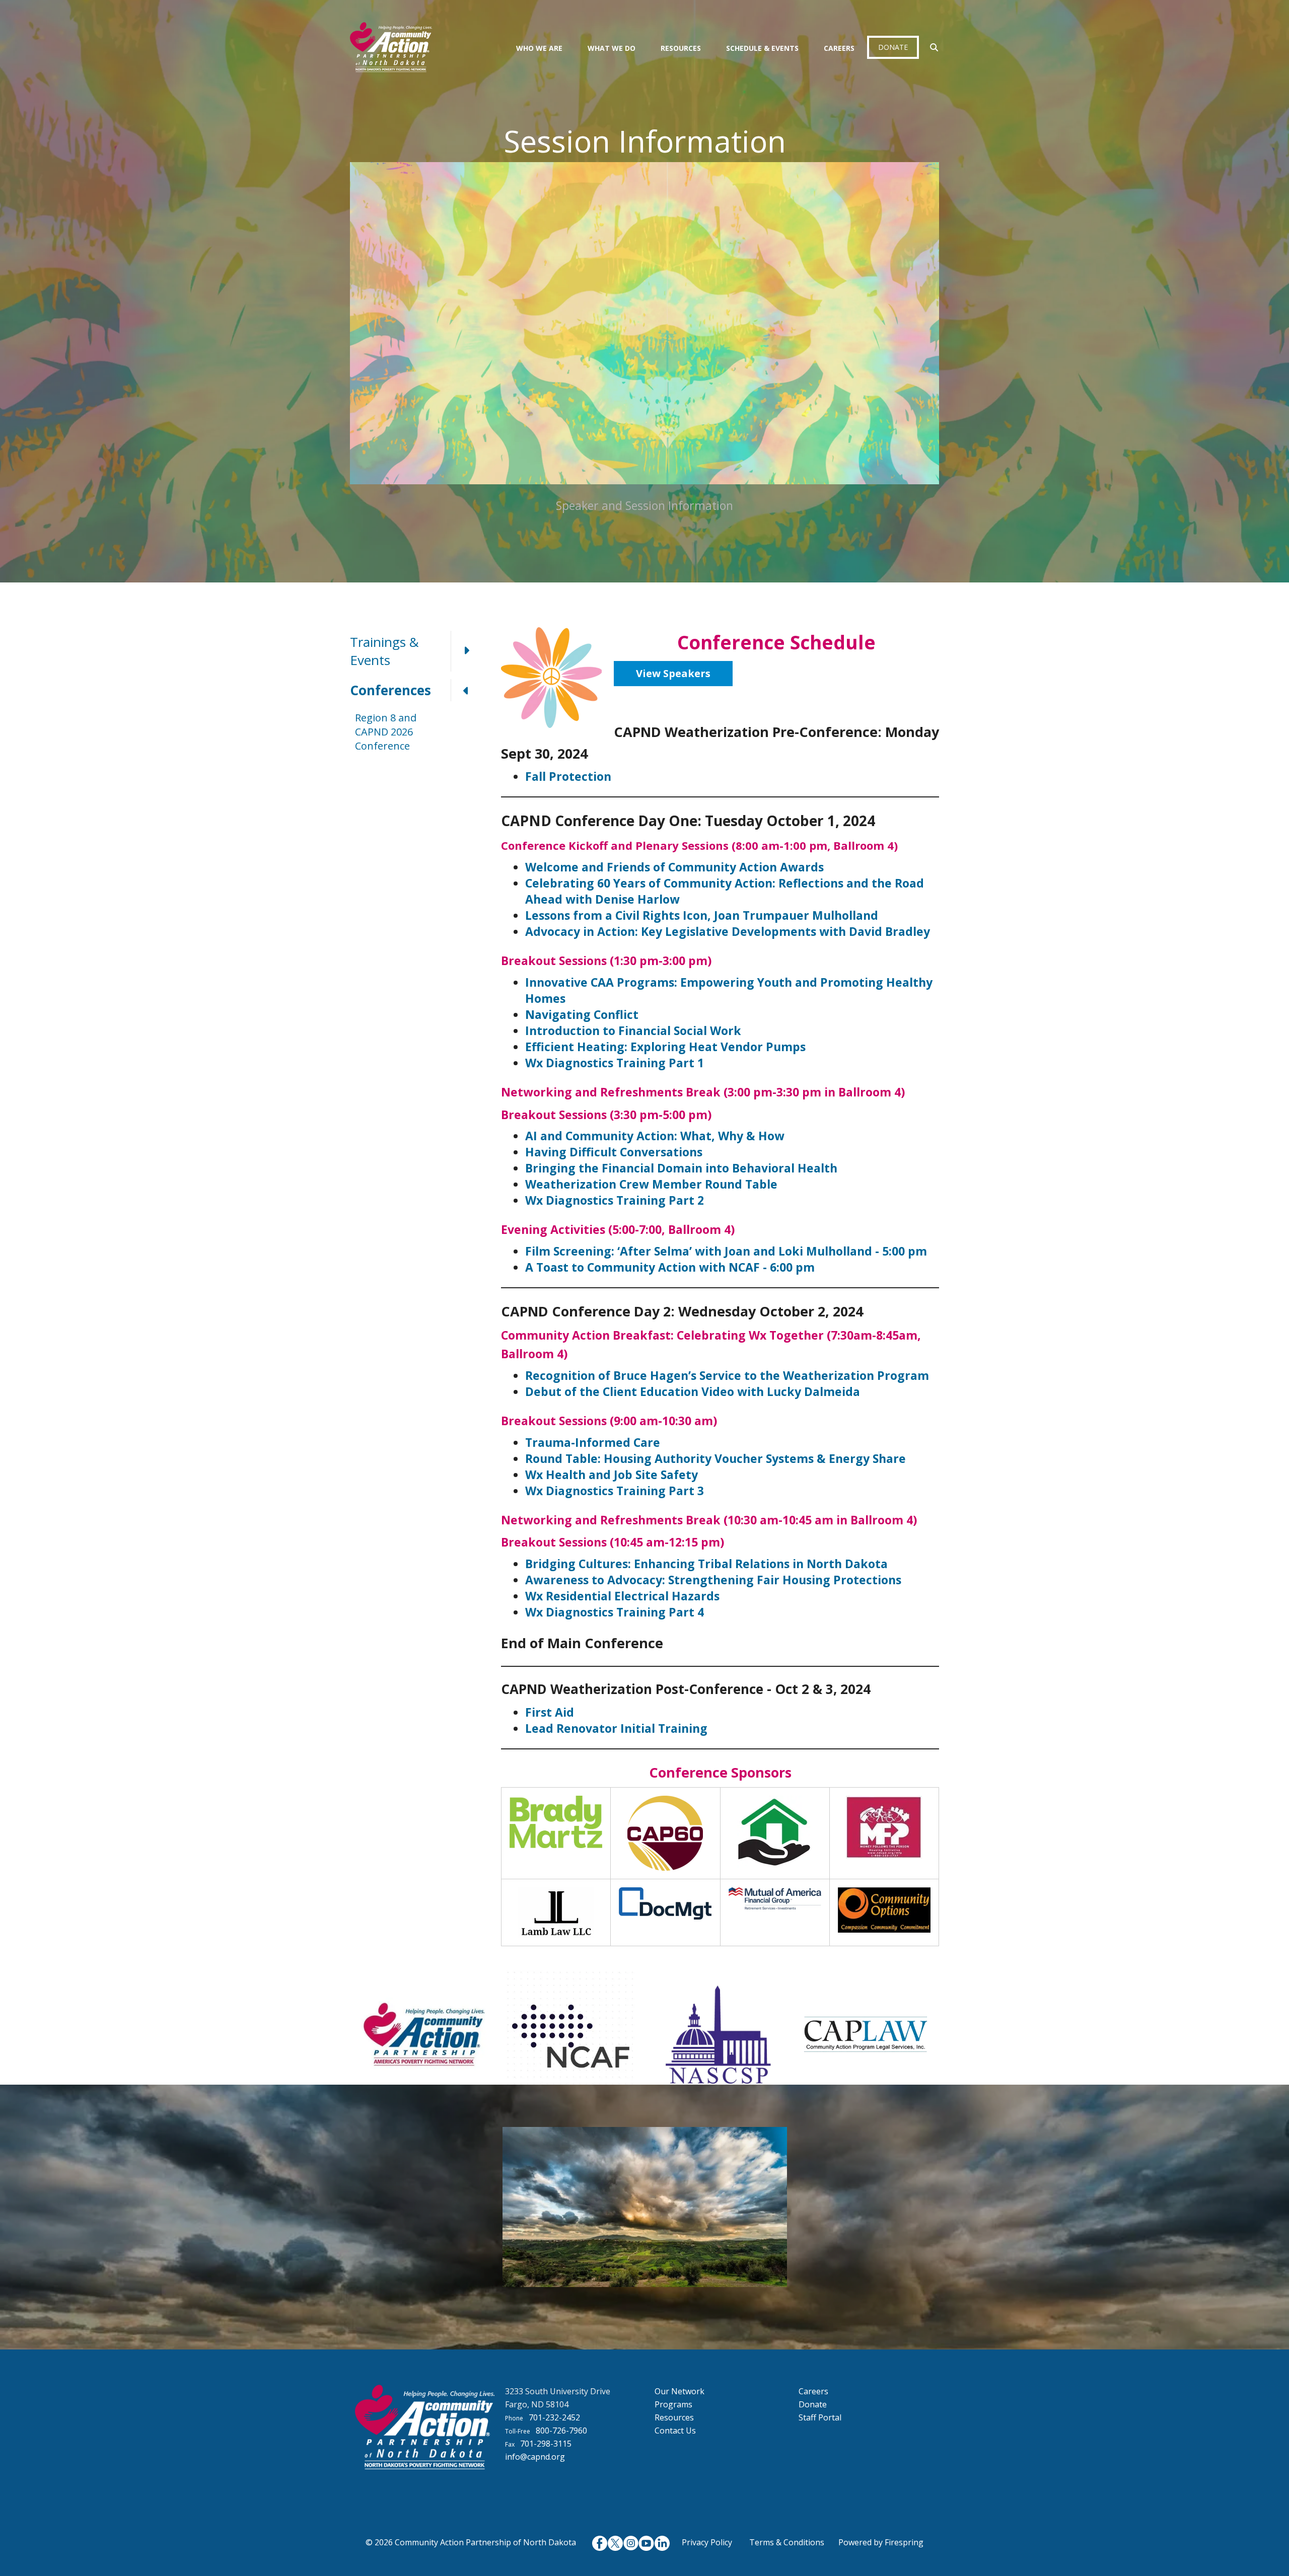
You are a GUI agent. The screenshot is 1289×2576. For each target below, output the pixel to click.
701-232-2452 (554, 2417)
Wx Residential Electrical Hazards (622, 1596)
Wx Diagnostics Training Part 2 (615, 1200)
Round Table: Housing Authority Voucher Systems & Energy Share (715, 1458)
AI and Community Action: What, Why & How (655, 1136)
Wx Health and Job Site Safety (612, 1475)
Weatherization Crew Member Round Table (651, 1184)
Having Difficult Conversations (614, 1152)
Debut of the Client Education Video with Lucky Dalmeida (693, 1391)
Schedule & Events (762, 48)
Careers (839, 48)
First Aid (550, 1712)
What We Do (612, 48)
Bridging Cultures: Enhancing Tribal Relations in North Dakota (706, 1564)
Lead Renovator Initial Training (616, 1728)
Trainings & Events (384, 651)
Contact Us (675, 2431)
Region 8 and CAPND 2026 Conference (386, 732)
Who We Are (539, 48)
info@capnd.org (535, 2457)
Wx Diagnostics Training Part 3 (615, 1491)
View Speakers (673, 673)
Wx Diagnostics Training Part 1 (615, 1063)
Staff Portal (820, 2417)
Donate (893, 47)
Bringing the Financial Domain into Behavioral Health (681, 1168)
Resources (681, 48)
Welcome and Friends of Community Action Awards (674, 867)
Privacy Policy (707, 2542)
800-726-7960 (561, 2431)
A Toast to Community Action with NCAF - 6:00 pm (670, 1267)
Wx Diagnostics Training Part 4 (615, 1612)
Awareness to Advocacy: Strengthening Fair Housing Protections (713, 1580)
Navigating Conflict (582, 1014)
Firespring (904, 2542)
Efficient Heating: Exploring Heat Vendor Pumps (665, 1047)
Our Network (679, 2391)
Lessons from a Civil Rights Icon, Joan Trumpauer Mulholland (702, 915)
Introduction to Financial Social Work (633, 1031)
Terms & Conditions (787, 2542)
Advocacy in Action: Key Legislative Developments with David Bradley (728, 931)
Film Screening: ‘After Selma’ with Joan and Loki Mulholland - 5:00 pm (726, 1251)
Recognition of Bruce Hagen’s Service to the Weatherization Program (727, 1375)
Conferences (390, 690)
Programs (673, 2404)
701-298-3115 (546, 2444)
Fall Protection (568, 776)
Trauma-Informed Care (593, 1442)
